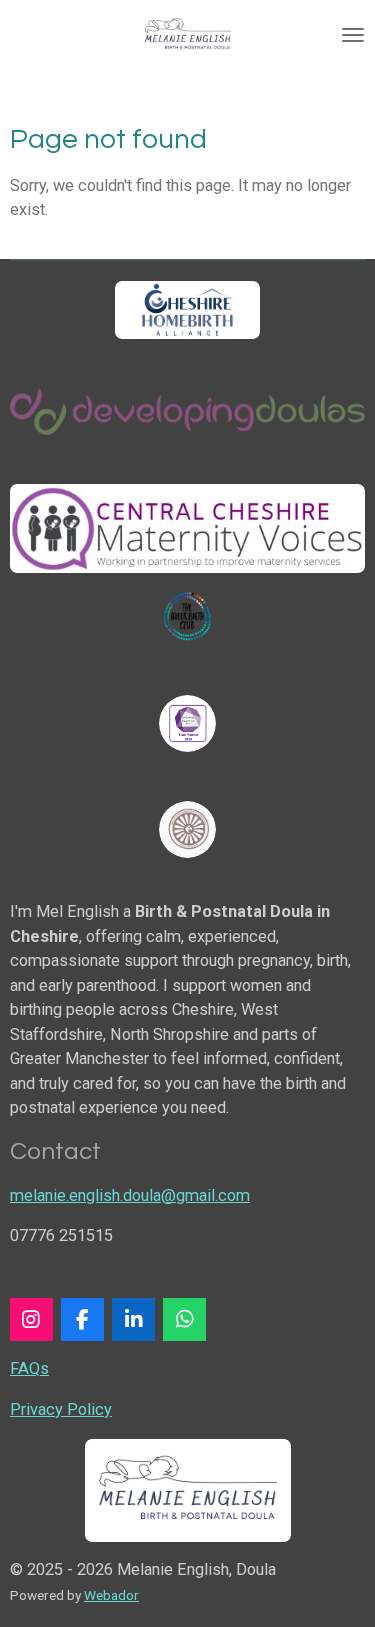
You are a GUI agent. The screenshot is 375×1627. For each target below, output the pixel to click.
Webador (111, 1595)
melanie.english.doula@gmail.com (130, 1195)
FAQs (29, 1368)
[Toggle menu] (353, 35)
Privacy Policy (61, 1409)
